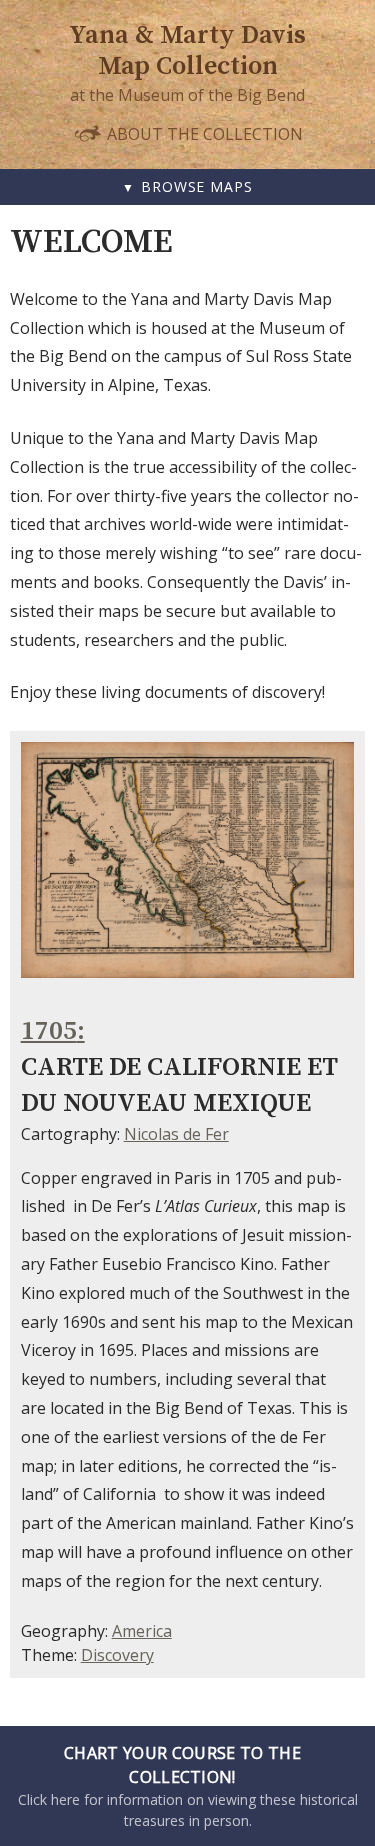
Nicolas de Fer (176, 1134)
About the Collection (203, 133)
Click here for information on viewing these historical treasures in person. (188, 1786)
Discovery (117, 1655)
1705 (49, 1031)
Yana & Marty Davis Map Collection (187, 51)
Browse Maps (196, 186)
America (142, 1631)
